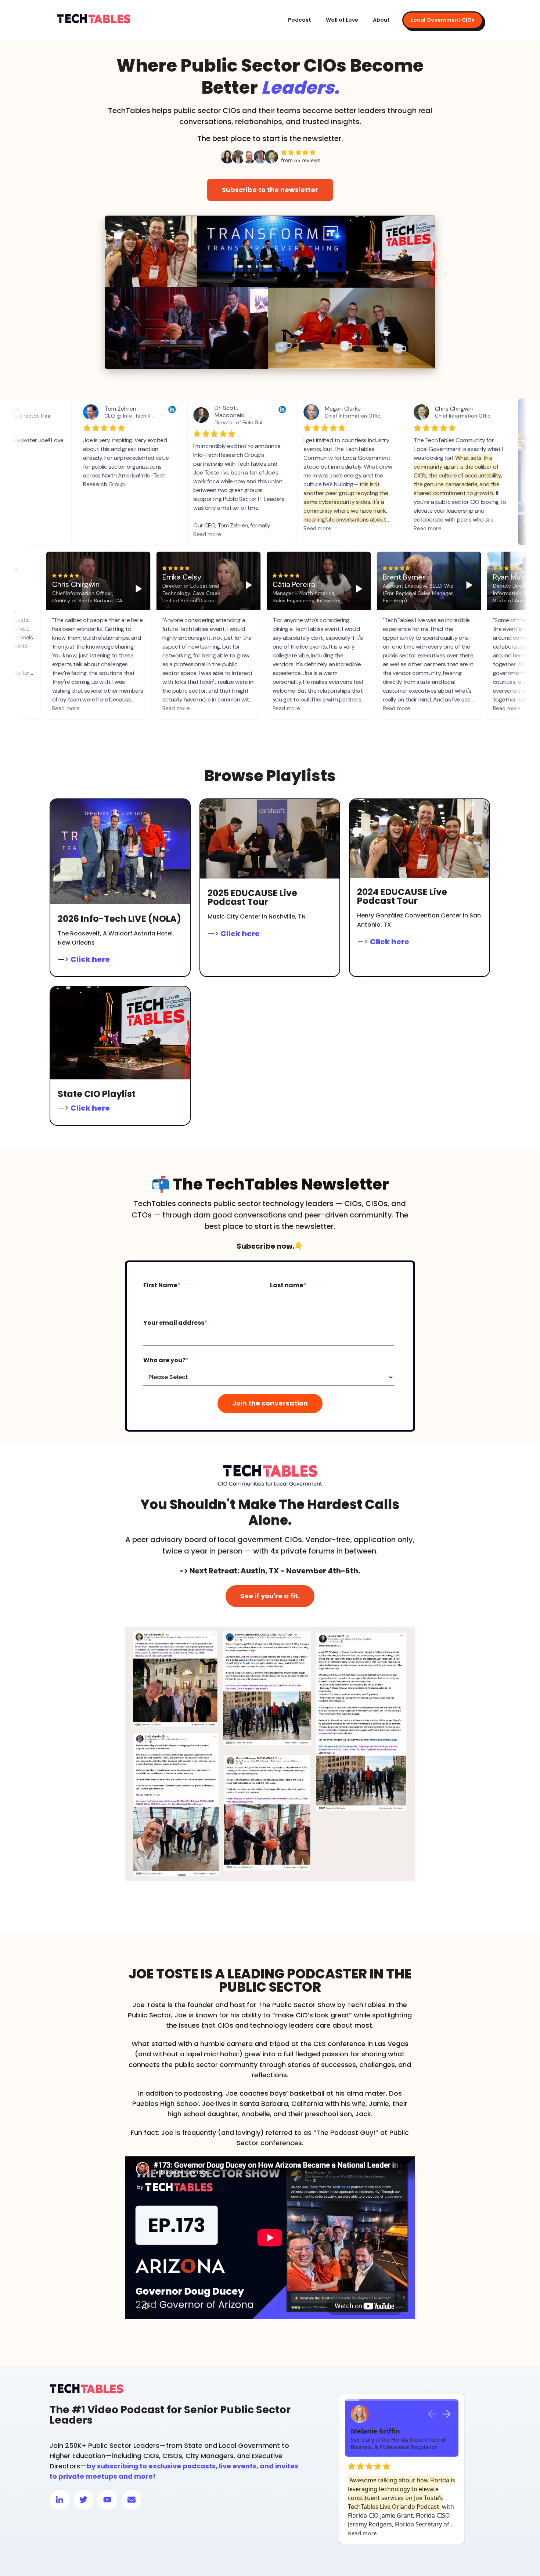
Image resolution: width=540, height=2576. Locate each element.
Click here (90, 959)
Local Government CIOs (443, 20)
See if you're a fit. (270, 1596)
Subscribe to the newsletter (270, 190)
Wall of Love (342, 20)
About (381, 20)
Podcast (300, 20)
